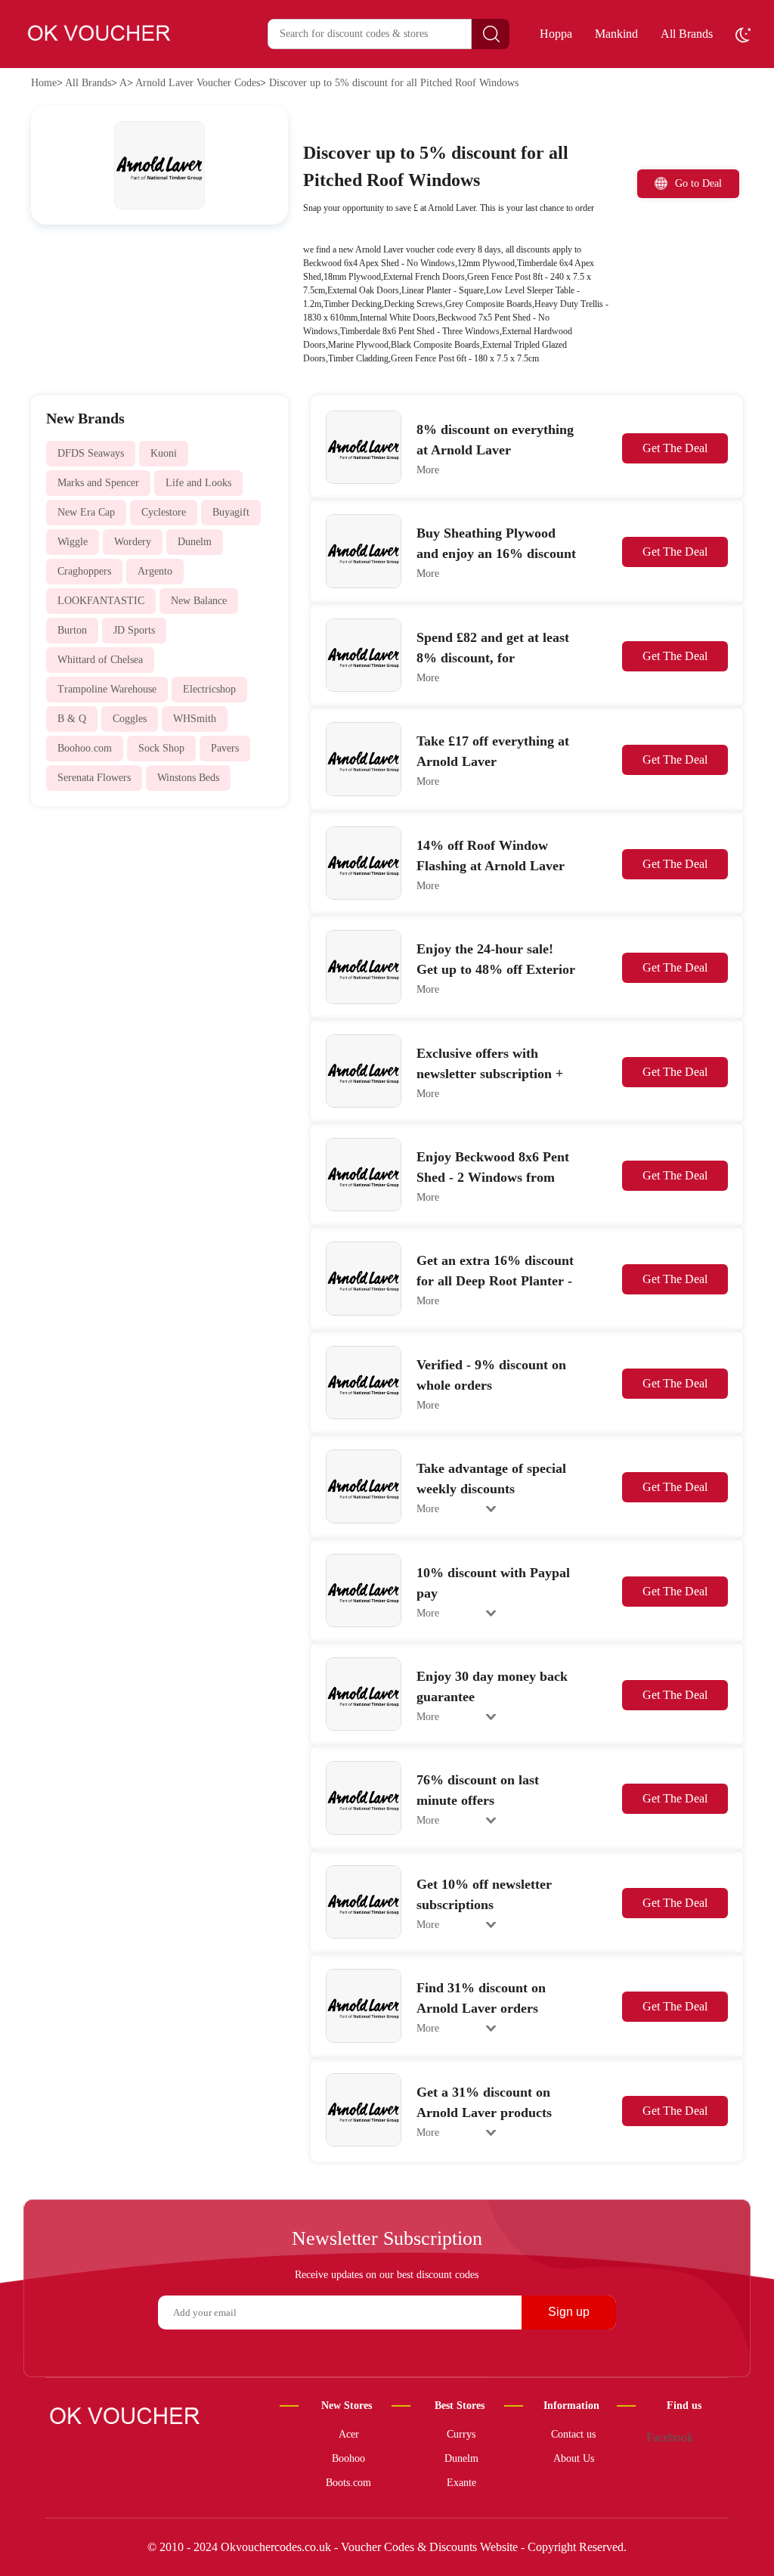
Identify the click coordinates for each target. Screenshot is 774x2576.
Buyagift (231, 512)
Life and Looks (198, 483)
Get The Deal (675, 448)
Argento (155, 571)
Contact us (573, 2434)
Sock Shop (161, 748)
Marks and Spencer (98, 483)
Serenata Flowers (94, 778)
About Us (574, 2458)
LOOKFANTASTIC (101, 601)
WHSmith (195, 719)
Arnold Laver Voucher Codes (198, 83)
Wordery (133, 542)
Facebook (670, 2438)
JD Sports (134, 630)
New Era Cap (86, 512)
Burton (72, 630)
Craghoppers (84, 571)
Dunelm (195, 542)
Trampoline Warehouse (107, 689)
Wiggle (73, 542)
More (428, 470)
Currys (461, 2434)
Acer (349, 2434)
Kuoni (164, 453)
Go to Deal (698, 183)
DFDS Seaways (91, 453)
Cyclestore (164, 512)
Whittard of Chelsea (100, 660)
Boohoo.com (85, 748)
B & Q (72, 719)
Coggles (130, 719)
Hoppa (556, 34)
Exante (461, 2483)
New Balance (199, 601)
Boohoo (348, 2458)
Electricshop (209, 689)
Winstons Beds (188, 778)
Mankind (616, 34)
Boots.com (348, 2483)
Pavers (225, 748)
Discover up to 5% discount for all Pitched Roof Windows (394, 83)
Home (44, 83)
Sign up (569, 2312)
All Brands (687, 34)
